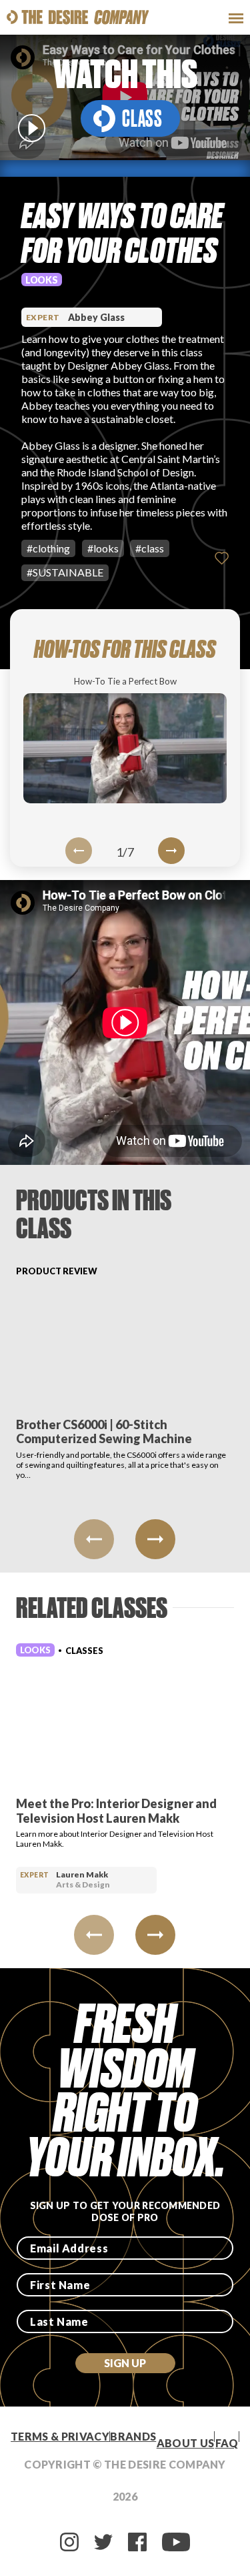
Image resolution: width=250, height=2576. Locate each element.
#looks (103, 548)
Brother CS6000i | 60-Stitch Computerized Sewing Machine (104, 1432)
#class (150, 548)
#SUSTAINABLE (65, 572)
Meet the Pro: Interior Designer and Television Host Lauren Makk (116, 1811)
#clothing (48, 548)
